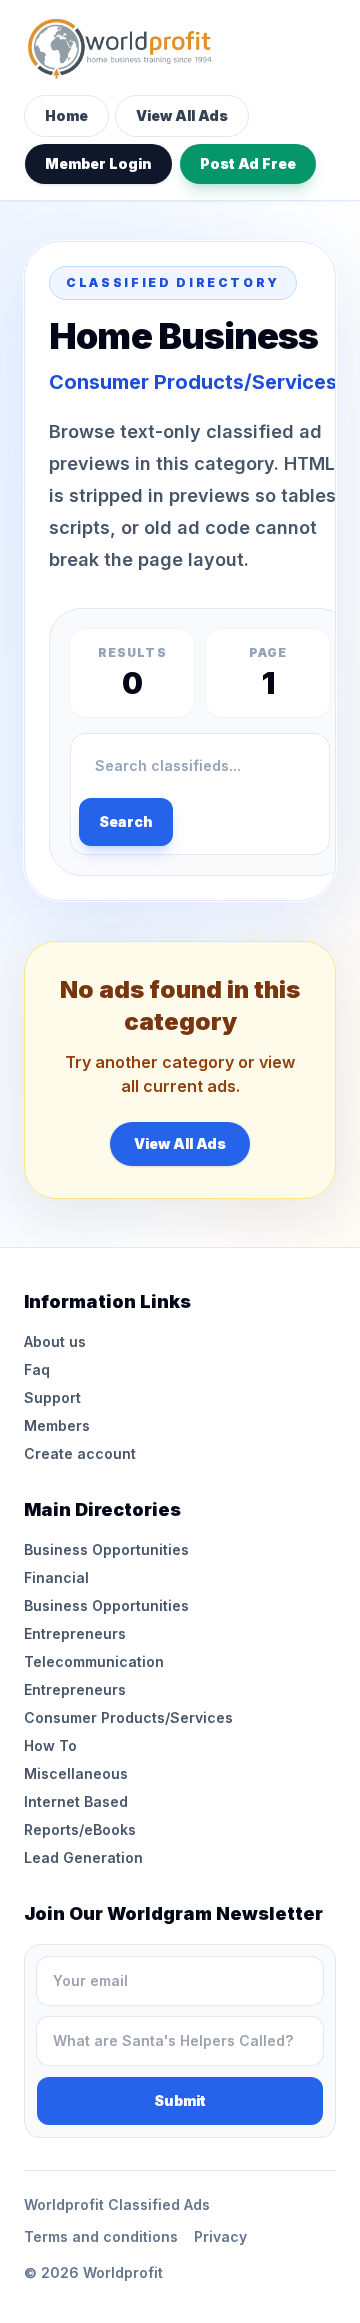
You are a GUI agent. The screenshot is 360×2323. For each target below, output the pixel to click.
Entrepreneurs (75, 1633)
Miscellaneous (76, 1773)
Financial (56, 1577)
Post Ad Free (248, 163)
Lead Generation (83, 1857)
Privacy (220, 2236)
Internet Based (76, 1801)
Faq (37, 1369)
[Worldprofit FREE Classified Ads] (180, 48)
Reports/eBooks (80, 1829)
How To (50, 1745)
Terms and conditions (101, 2236)
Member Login (98, 163)
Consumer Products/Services (128, 1717)
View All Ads (182, 115)
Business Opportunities (106, 1549)
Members (57, 1425)
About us (55, 1341)
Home (66, 115)
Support (52, 1397)
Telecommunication (94, 1661)
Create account (80, 1453)
